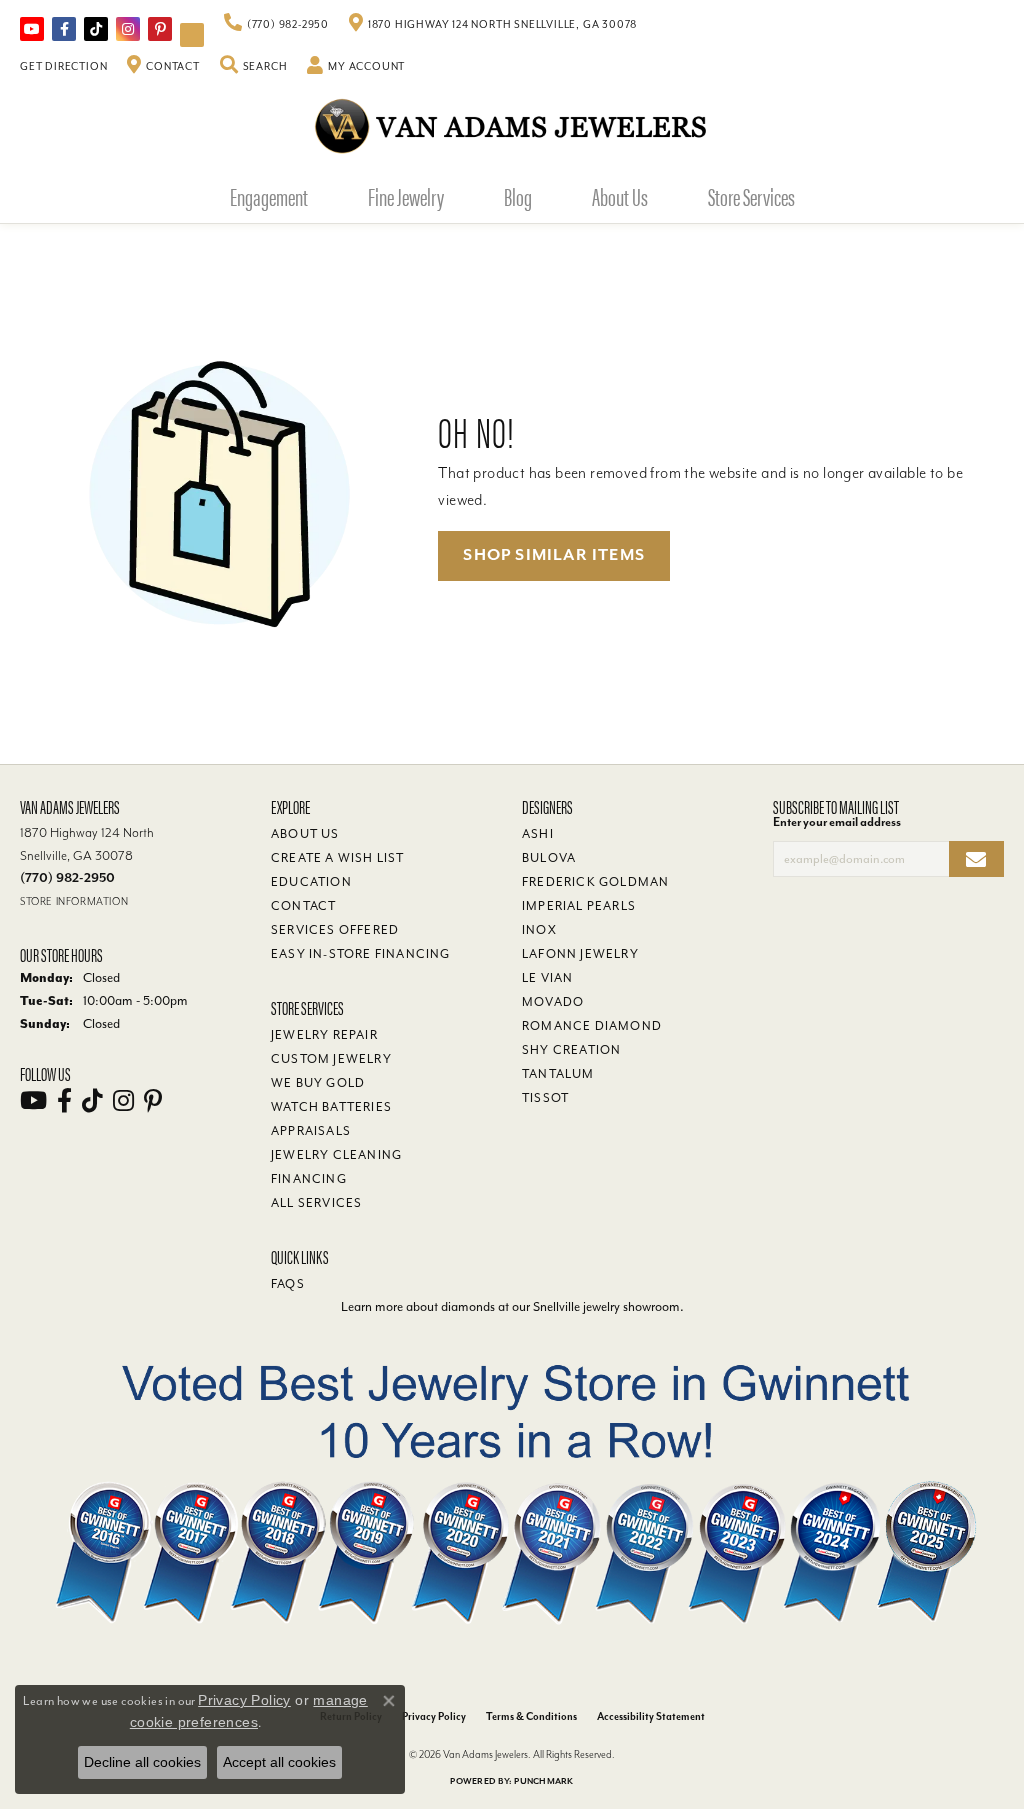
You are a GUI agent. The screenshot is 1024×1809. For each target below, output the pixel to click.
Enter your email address (837, 822)
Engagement (269, 196)
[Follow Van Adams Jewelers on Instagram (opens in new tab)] (128, 29)
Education (311, 882)
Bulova (549, 858)
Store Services (751, 196)
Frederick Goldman (595, 882)
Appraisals (311, 1131)
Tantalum (558, 1074)
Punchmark (543, 1781)
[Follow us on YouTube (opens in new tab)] (32, 29)
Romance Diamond (592, 1026)
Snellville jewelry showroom (606, 1306)
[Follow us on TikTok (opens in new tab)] (96, 29)
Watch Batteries (331, 1107)
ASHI (538, 834)
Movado (553, 1002)
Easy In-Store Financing (361, 954)
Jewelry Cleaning (336, 1155)
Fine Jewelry (406, 196)
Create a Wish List (338, 858)
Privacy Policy (434, 1716)
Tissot (545, 1098)
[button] (254, 67)
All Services (316, 1203)
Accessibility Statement (651, 1716)
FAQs (288, 1284)
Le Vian (547, 978)
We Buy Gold (318, 1083)
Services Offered (335, 930)
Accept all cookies (279, 1762)
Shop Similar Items (554, 555)
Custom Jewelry (331, 1059)
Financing (309, 1179)
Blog (518, 196)
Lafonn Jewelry (580, 954)
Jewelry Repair (324, 1035)
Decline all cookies (142, 1762)
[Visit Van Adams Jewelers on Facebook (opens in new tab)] (64, 29)
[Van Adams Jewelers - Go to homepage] (512, 125)
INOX (539, 930)
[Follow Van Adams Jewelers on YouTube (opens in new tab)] (192, 35)
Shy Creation (571, 1050)
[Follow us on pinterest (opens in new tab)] (160, 29)
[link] (276, 25)
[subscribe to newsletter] (976, 859)
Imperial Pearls (579, 906)
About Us (620, 196)
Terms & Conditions (531, 1716)
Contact (303, 906)
